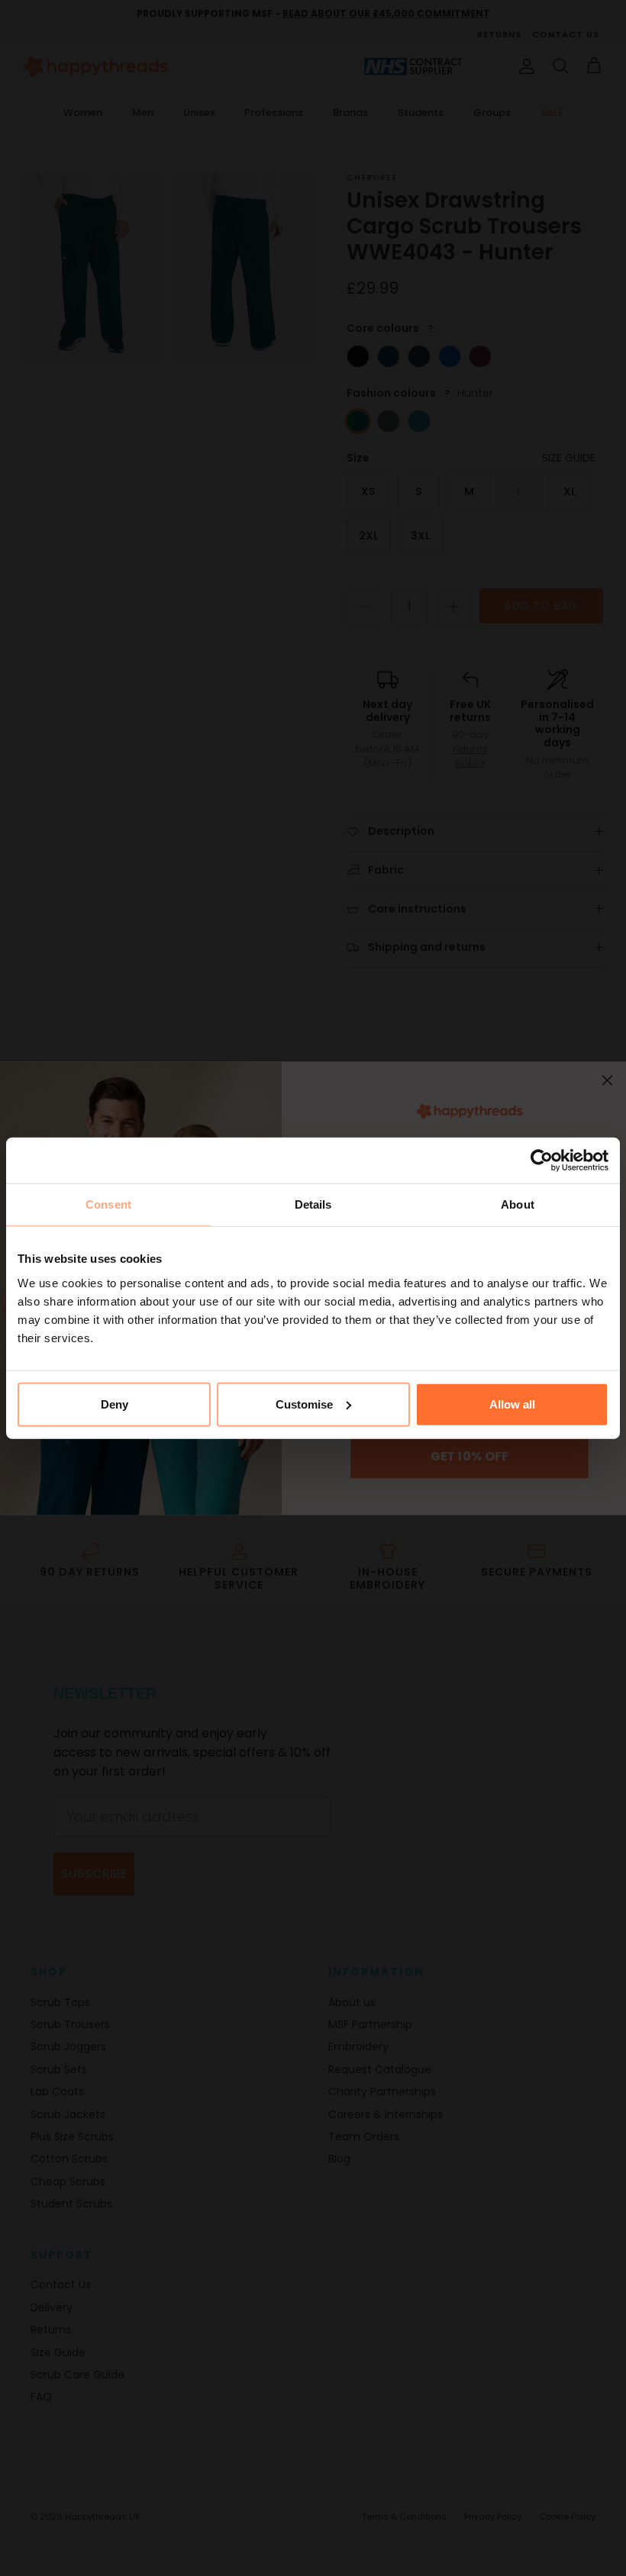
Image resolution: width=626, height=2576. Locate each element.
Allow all (512, 1404)
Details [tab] (313, 1204)
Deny (115, 1404)
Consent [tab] (108, 1204)
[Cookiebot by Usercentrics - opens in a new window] (542, 1161)
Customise (304, 1404)
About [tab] (518, 1204)
